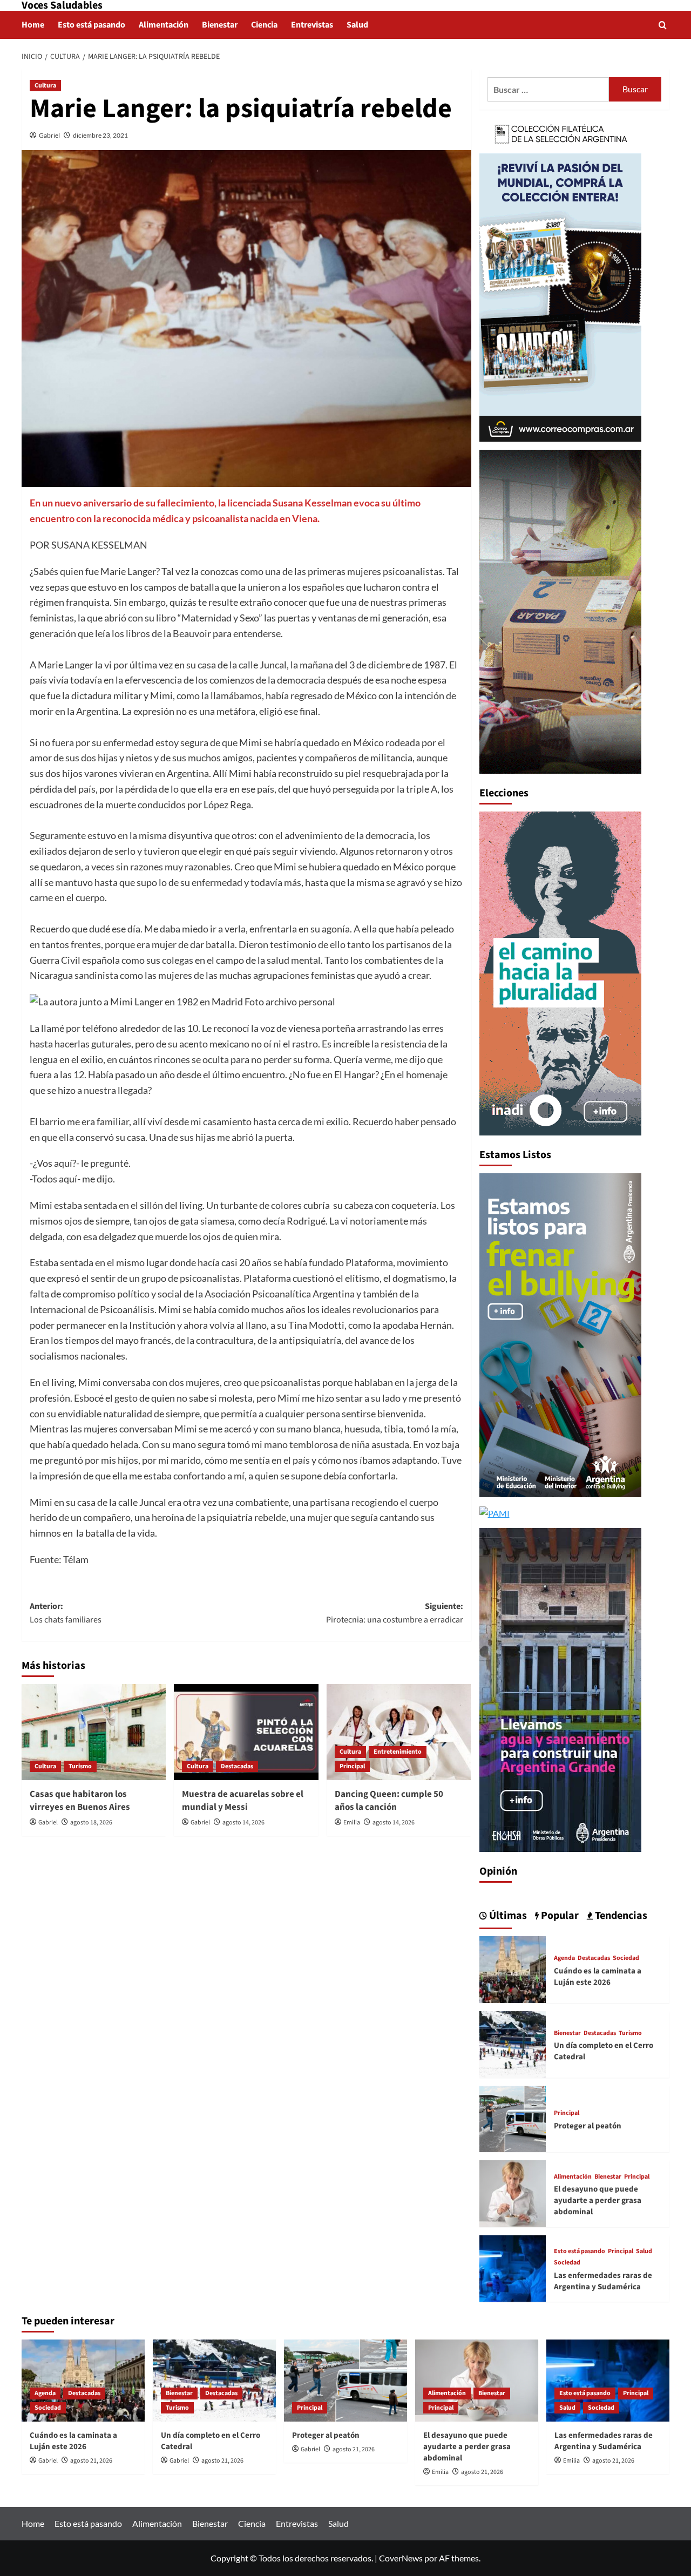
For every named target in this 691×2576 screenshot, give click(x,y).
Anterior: (66, 1613)
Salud (357, 25)
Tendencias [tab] (620, 1916)
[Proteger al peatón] (513, 2118)
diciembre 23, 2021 (100, 135)
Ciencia (264, 25)
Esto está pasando (92, 25)
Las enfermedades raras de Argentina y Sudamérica (603, 2281)
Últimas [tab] (507, 1916)
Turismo (80, 1766)
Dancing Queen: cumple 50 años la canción (389, 1801)
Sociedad (626, 1958)
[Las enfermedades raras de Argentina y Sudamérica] (513, 2267)
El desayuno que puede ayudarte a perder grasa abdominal (598, 2200)
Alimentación (164, 25)
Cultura (45, 86)
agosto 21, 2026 (91, 2461)
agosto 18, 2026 (91, 1823)
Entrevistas (312, 25)
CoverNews (401, 2558)
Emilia (352, 1823)
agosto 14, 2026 (243, 1823)
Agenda (564, 1958)
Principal (352, 1766)
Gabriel (49, 135)
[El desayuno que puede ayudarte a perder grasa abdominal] (513, 2192)
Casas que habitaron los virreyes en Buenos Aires (80, 1801)
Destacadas (237, 1766)
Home (33, 25)
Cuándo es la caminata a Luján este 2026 (598, 1977)
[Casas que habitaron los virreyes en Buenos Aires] (94, 1732)
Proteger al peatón (588, 2126)
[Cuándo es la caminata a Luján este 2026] (513, 1968)
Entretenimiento (398, 1752)
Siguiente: (394, 1613)
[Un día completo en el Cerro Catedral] (513, 2043)
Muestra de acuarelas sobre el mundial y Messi (243, 1801)
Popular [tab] (559, 1916)
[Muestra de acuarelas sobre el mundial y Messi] (246, 1732)
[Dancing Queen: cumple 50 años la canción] (399, 1732)
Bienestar (220, 25)
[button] (663, 25)
